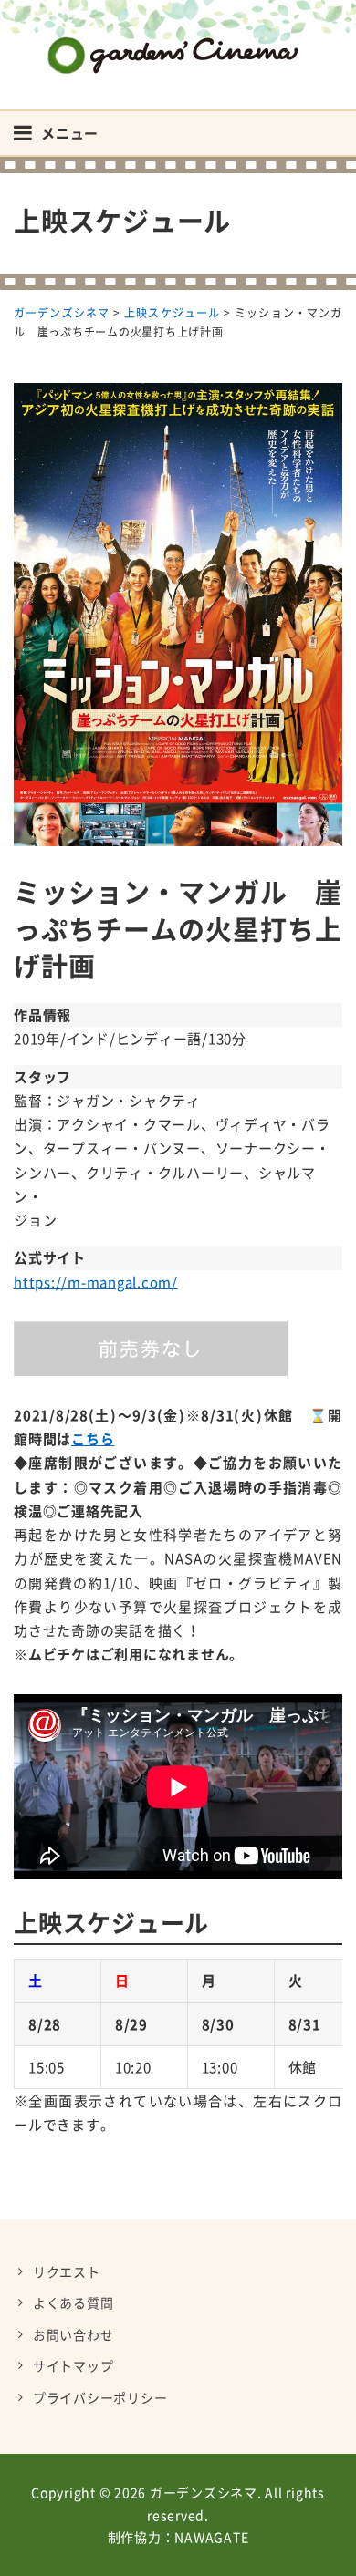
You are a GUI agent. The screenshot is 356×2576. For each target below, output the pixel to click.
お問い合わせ (73, 2334)
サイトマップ (73, 2365)
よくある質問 (73, 2302)
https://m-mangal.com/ (96, 1282)
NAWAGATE (211, 2537)
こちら (93, 1439)
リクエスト (67, 2271)
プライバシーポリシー (100, 2397)
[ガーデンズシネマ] (178, 41)
